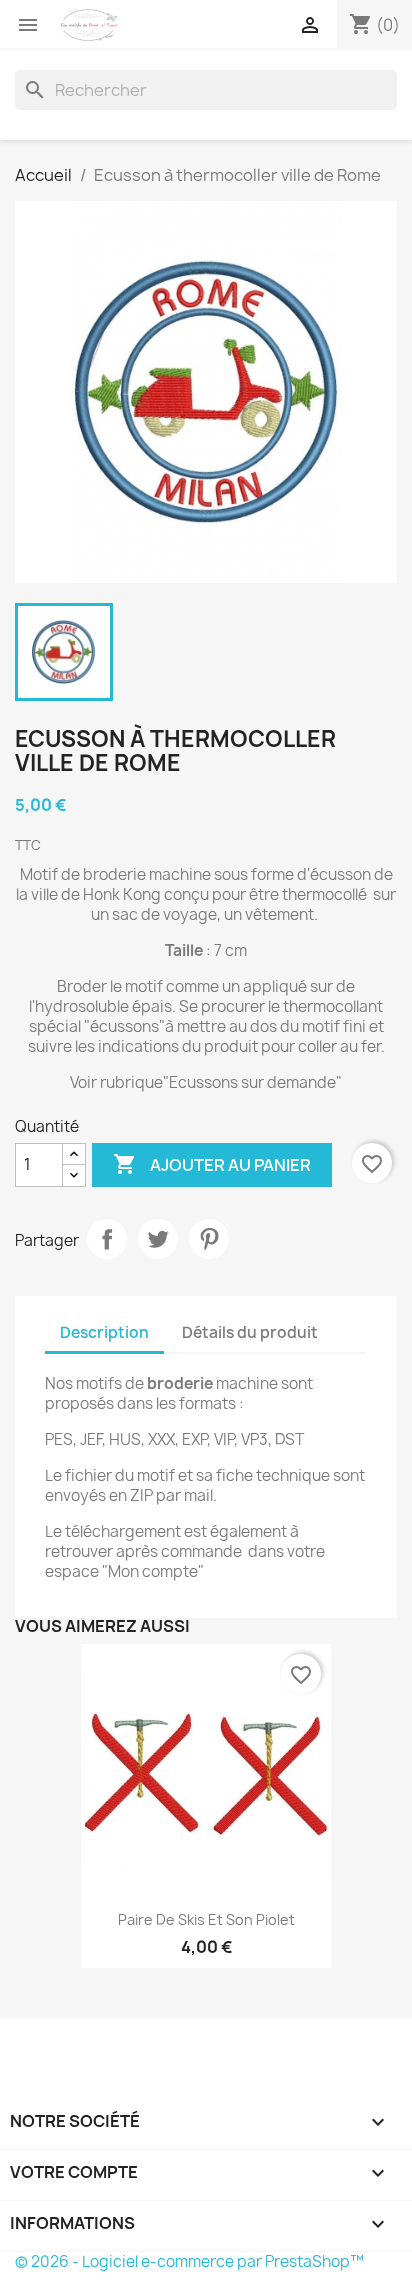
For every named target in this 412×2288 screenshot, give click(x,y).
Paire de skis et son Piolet (206, 1919)
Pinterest (209, 1239)
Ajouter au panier (212, 1164)
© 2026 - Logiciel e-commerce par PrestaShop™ (189, 2261)
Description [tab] (104, 1332)
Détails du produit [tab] (250, 1332)
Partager (107, 1239)
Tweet (158, 1239)
